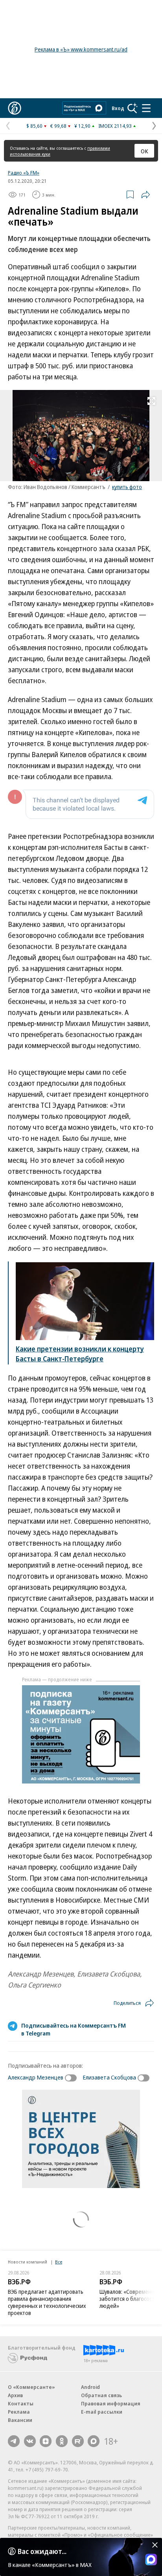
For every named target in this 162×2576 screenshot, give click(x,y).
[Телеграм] (14, 2441)
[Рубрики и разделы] (146, 108)
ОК (145, 151)
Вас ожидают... (42, 2551)
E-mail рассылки (102, 2412)
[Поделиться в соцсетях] (145, 195)
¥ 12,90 (82, 126)
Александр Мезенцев (36, 2077)
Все (59, 2262)
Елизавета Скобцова (109, 2077)
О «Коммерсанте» (31, 2387)
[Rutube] (78, 2441)
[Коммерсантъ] (15, 108)
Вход (118, 108)
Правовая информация (111, 2403)
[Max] (94, 2441)
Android (90, 2387)
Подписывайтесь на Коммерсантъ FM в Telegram (74, 2029)
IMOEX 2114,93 (115, 126)
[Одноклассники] (62, 2441)
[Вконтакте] (30, 2441)
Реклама (19, 2412)
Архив (15, 2395)
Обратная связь (101, 2395)
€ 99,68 (58, 126)
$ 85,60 (34, 126)
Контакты (21, 2403)
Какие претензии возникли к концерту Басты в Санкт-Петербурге (80, 1354)
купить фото (127, 487)
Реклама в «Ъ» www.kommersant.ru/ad (81, 49)
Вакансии (20, 2420)
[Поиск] (133, 108)
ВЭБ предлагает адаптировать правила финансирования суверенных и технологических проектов (47, 2302)
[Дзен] (46, 2441)
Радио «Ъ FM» (24, 173)
